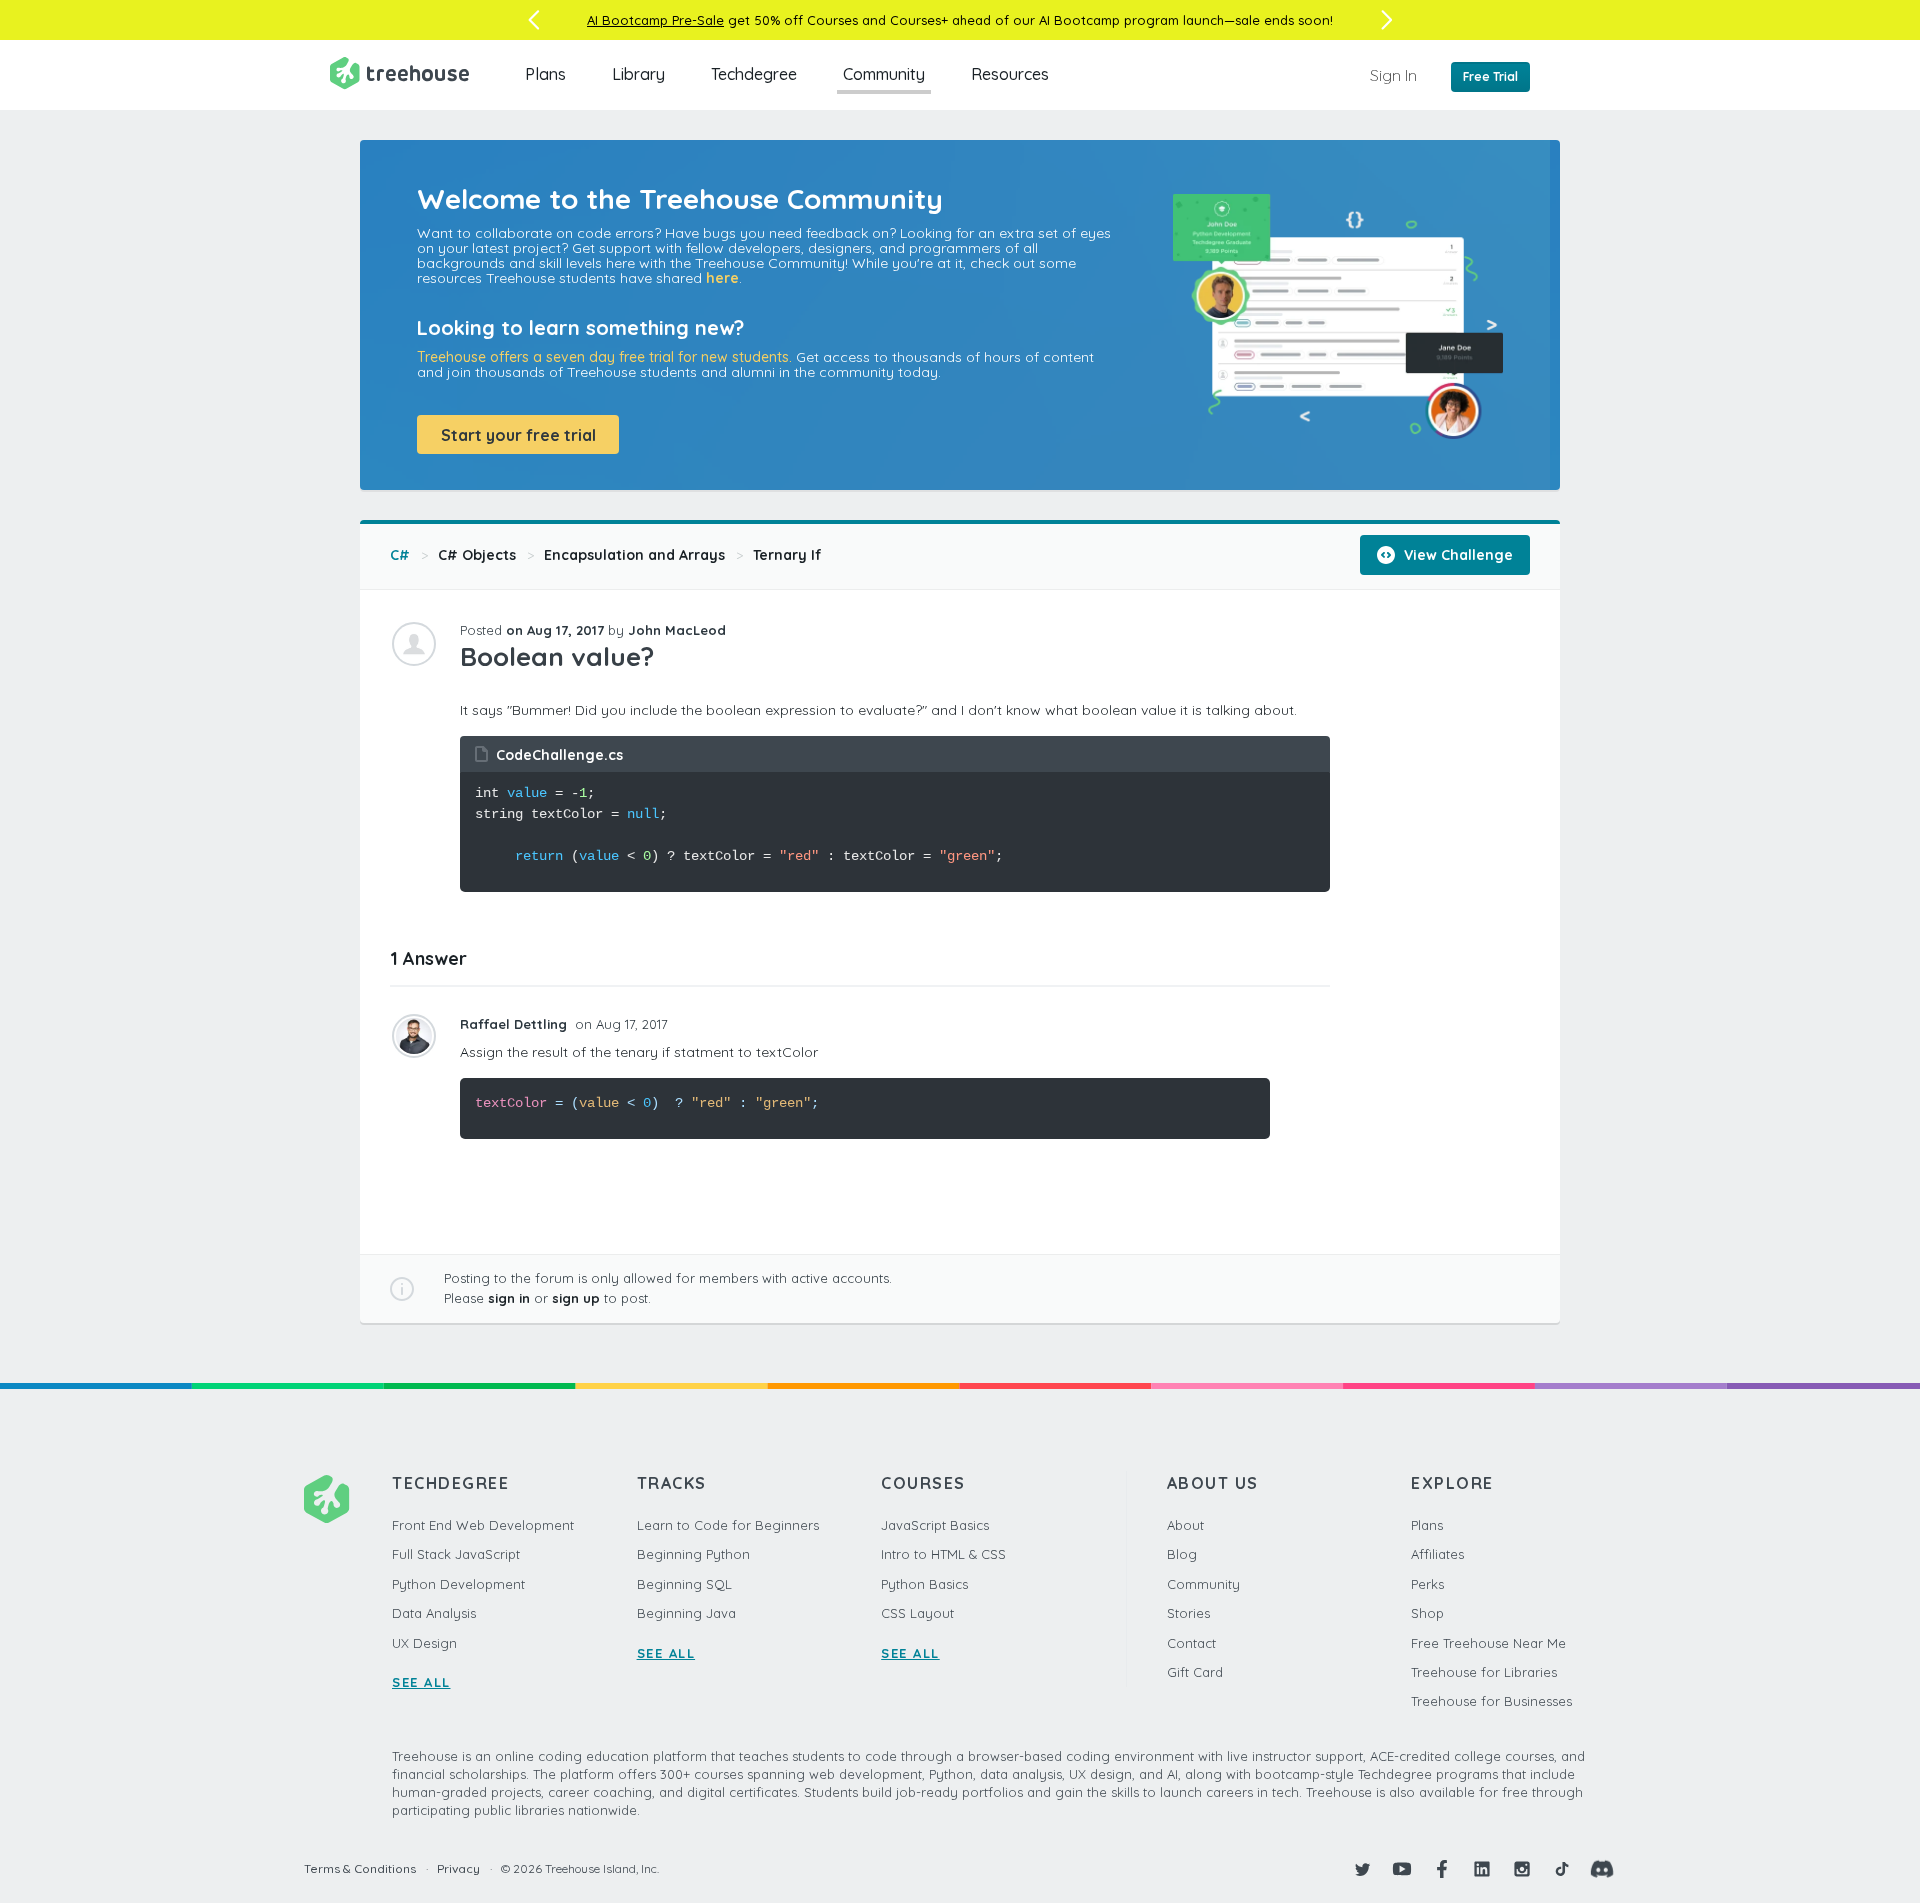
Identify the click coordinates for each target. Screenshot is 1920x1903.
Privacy (458, 1868)
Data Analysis (434, 1613)
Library (638, 74)
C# (400, 555)
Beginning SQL (684, 1584)
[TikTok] (1562, 1869)
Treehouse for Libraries (1484, 1672)
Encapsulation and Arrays (634, 555)
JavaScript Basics (935, 1525)
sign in (509, 1298)
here (722, 278)
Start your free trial (518, 435)
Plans (545, 74)
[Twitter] (1362, 1869)
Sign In (1393, 75)
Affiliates (1437, 1554)
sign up (576, 1298)
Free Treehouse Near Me (1488, 1643)
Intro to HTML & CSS (943, 1554)
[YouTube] (1402, 1869)
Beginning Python (693, 1554)
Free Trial (1490, 76)
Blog (1182, 1554)
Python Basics (924, 1584)
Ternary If (787, 555)
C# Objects (477, 555)
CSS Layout (917, 1613)
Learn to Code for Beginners (728, 1525)
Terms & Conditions (360, 1868)
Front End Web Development (483, 1525)
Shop (1427, 1613)
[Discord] (1602, 1869)
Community (884, 74)
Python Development (458, 1584)
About (1185, 1525)
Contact (1191, 1643)
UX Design (424, 1643)
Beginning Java (686, 1613)
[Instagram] (1522, 1869)
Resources (1010, 74)
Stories (1188, 1613)
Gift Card (1195, 1672)
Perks (1427, 1584)
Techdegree (754, 74)
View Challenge (1456, 555)
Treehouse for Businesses (1491, 1701)
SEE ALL (421, 1682)
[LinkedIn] (1482, 1869)
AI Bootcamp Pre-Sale (655, 20)
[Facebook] (1442, 1869)
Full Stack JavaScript (456, 1554)
